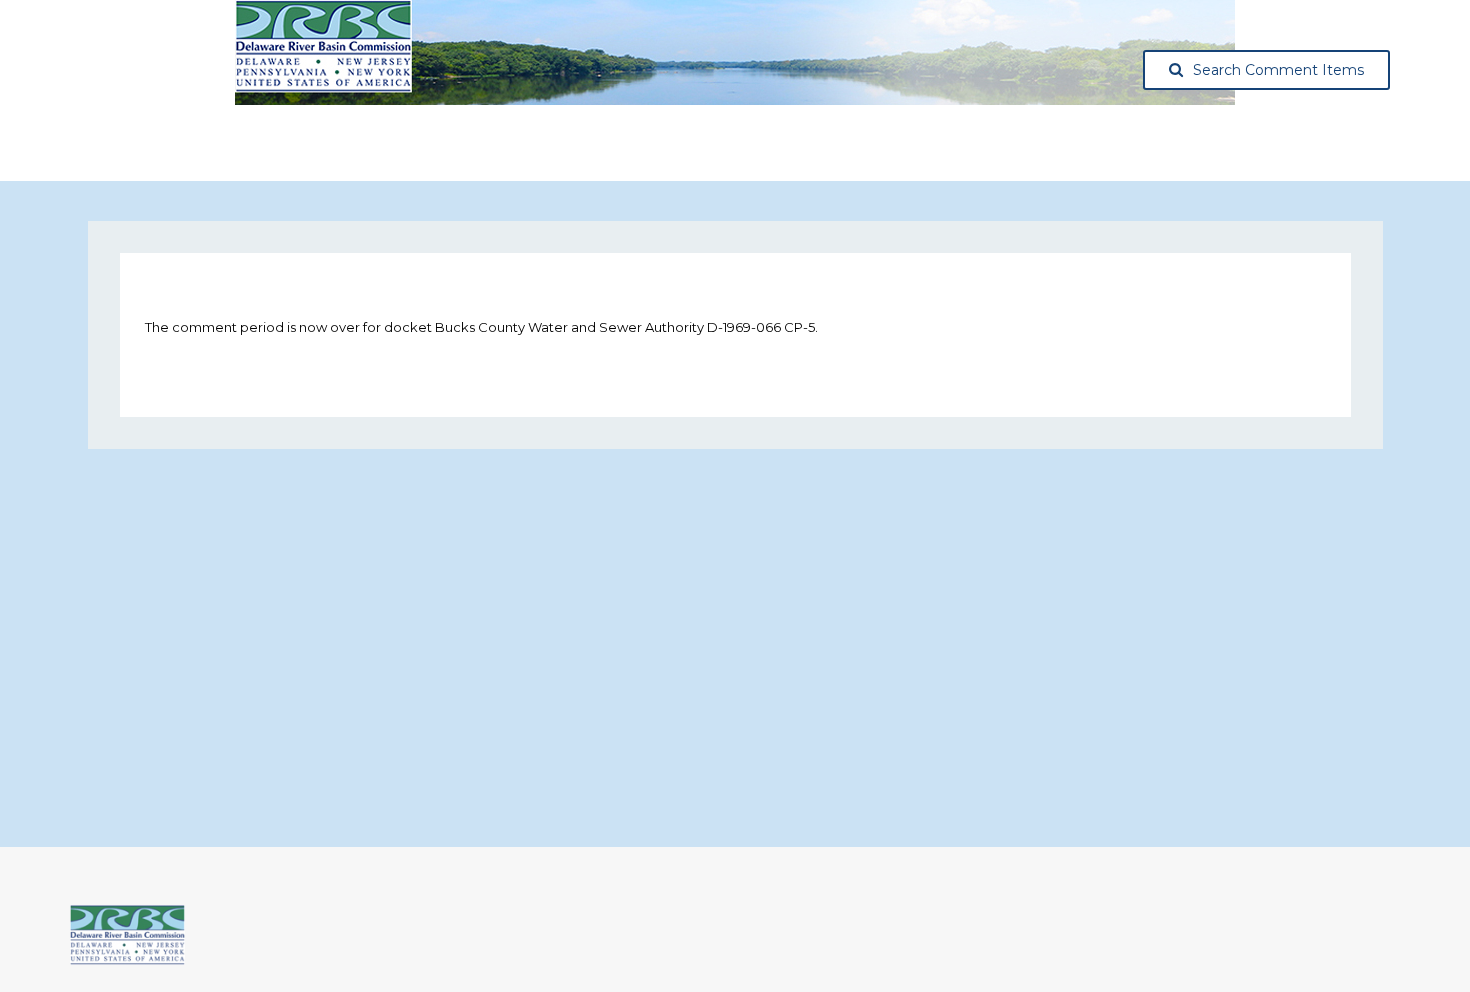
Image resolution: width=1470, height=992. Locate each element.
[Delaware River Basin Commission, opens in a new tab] (127, 960)
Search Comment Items (1278, 70)
